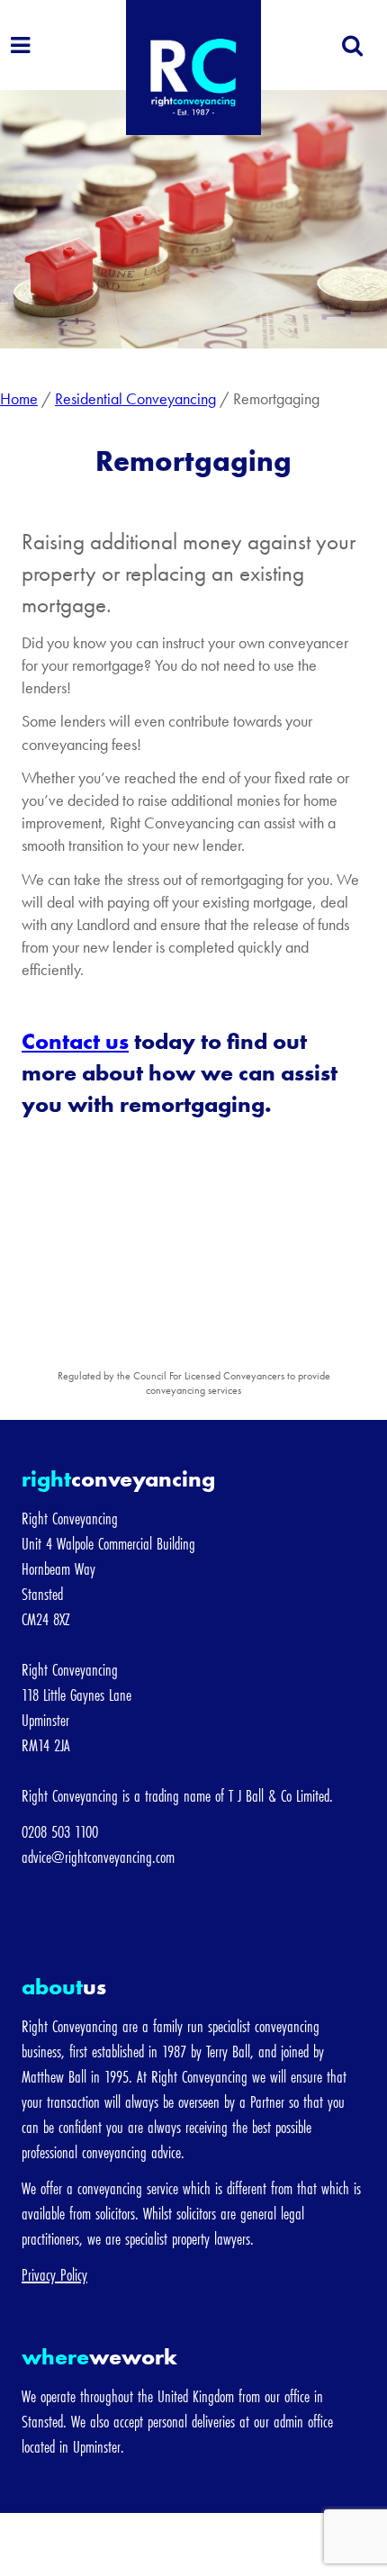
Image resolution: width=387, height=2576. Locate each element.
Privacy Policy (54, 2274)
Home (19, 398)
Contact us (75, 1041)
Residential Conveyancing (135, 398)
